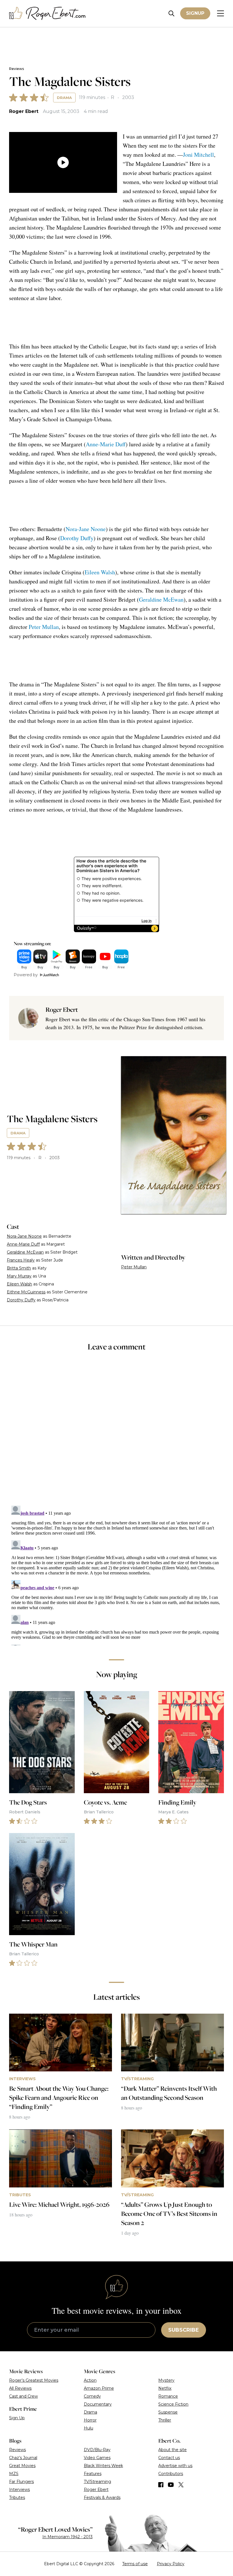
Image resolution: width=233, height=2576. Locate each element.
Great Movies (22, 2466)
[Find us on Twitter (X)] (181, 2485)
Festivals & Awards (102, 2497)
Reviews (16, 69)
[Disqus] (116, 1574)
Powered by (26, 975)
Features (93, 2474)
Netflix (165, 2388)
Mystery (166, 2380)
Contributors (171, 2474)
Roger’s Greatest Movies (34, 2380)
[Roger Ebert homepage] (47, 14)
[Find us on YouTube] (171, 2485)
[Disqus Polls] (116, 1432)
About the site (172, 2450)
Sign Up (17, 2418)
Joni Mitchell (198, 155)
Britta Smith (19, 1268)
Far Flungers (21, 2482)
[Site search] (171, 14)
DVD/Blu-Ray (97, 2450)
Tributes (17, 2497)
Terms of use (135, 2564)
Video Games (97, 2458)
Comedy (92, 2396)
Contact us (169, 2458)
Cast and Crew (23, 2396)
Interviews (19, 2490)
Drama (64, 98)
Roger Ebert (24, 111)
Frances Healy (21, 1260)
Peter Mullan (44, 627)
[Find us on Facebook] (161, 2485)
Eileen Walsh (100, 572)
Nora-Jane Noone (86, 529)
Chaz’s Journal (23, 2458)
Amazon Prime (99, 2388)
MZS (14, 2474)
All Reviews (20, 2388)
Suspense (168, 2412)
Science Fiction (173, 2404)
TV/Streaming (97, 2482)
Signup (195, 13)
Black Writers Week (103, 2466)
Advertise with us (175, 2466)
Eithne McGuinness (26, 1292)
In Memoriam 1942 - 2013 (67, 2537)
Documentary (98, 2404)
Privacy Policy (171, 2564)
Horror (90, 2420)
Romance (168, 2396)
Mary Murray (19, 1276)
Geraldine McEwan (161, 599)
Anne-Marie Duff (106, 444)
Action (90, 2380)
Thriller (165, 2420)
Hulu (89, 2428)
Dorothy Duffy (77, 538)
